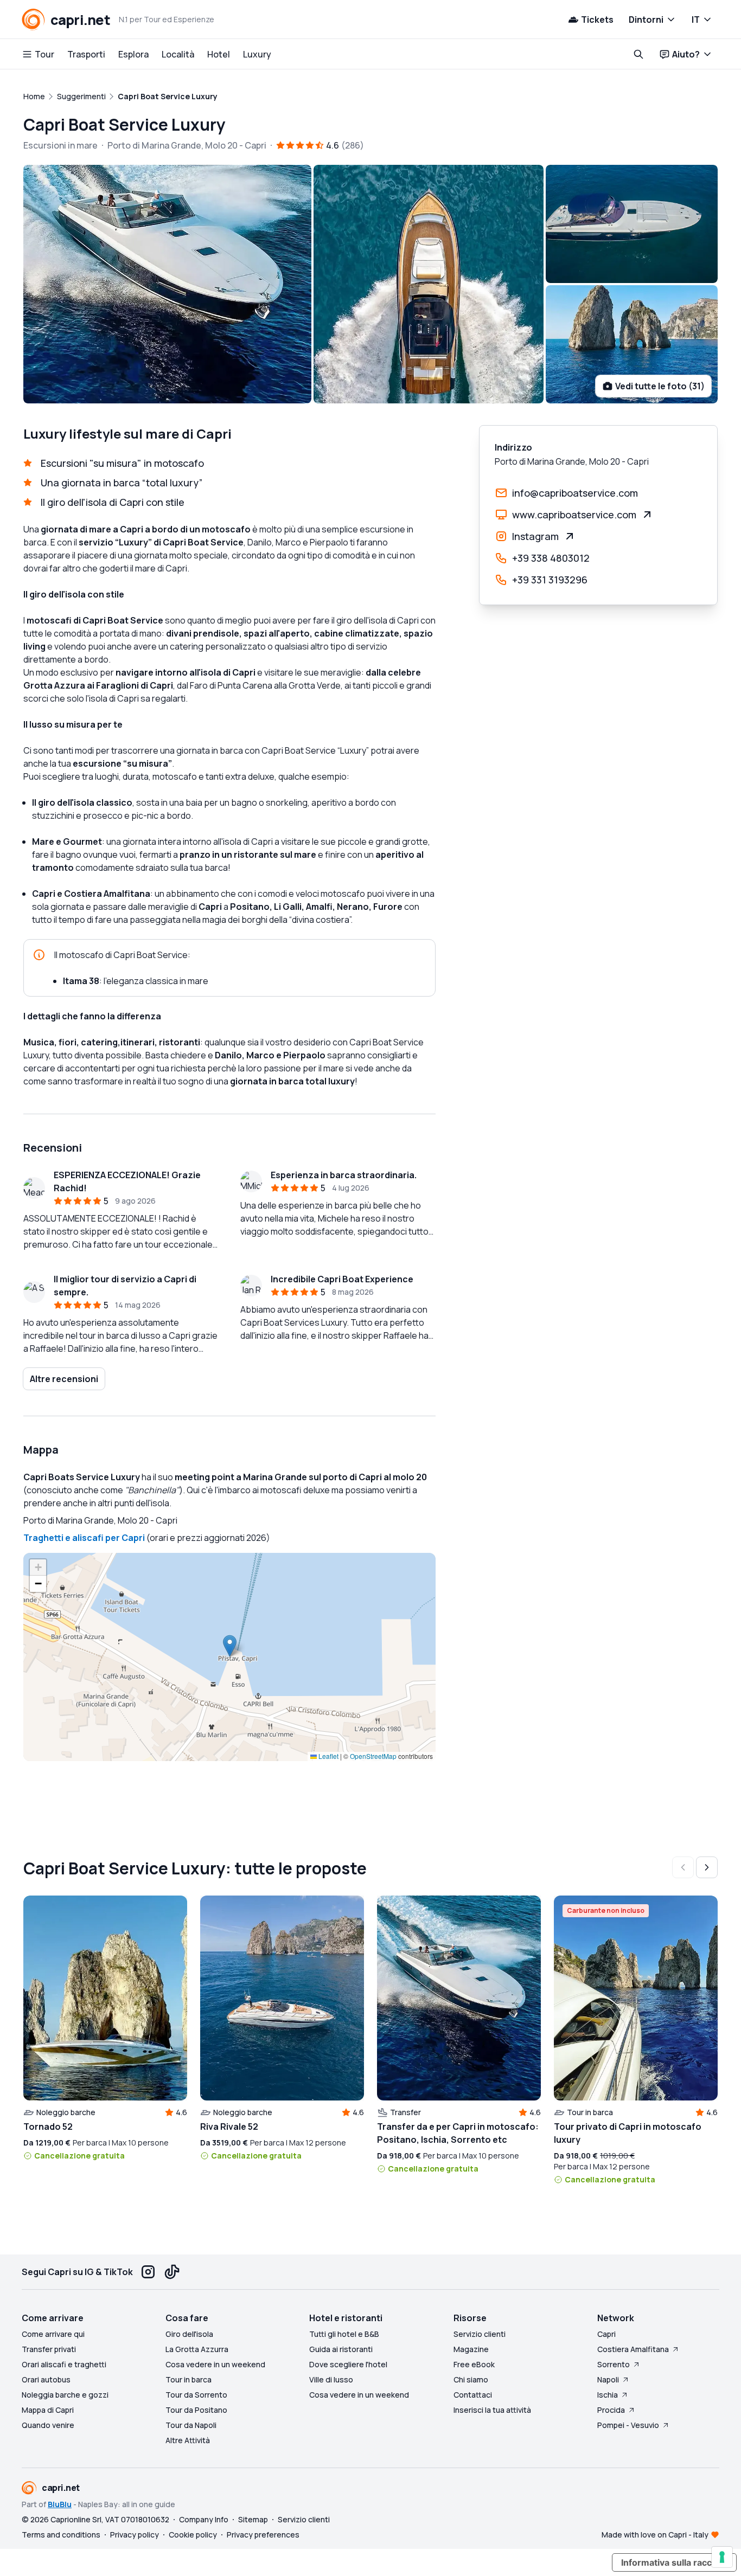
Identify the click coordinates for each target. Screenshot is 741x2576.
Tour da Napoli (191, 2425)
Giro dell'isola (189, 2334)
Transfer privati (49, 2349)
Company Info (204, 2519)
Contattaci (473, 2395)
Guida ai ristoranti (341, 2349)
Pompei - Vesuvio (628, 2425)
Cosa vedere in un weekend (215, 2364)
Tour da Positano (196, 2410)
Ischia (608, 2395)
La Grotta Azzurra (197, 2349)
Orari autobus (46, 2379)
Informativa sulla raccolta (674, 2562)
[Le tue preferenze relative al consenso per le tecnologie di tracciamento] (722, 2557)
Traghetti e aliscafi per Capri (84, 1538)
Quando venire (48, 2425)
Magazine (471, 2349)
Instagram (535, 536)
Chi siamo (471, 2379)
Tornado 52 (48, 2127)
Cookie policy (193, 2535)
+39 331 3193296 (550, 580)
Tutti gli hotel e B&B (344, 2334)
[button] (230, 1646)
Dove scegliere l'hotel (348, 2364)
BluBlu (60, 2504)
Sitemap (253, 2519)
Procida (611, 2410)
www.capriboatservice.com (574, 515)
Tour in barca (189, 2379)
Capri (606, 2334)
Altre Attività (188, 2440)
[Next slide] (707, 1867)
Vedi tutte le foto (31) (660, 386)
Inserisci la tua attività (492, 2410)
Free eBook (474, 2364)
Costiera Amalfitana (633, 2349)
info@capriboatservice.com (575, 493)
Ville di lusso (331, 2379)
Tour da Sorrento (196, 2395)
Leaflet (328, 1756)
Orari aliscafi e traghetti (64, 2364)
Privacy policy (135, 2535)
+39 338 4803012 (551, 558)
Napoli (608, 2379)
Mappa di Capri (48, 2410)
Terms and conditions (61, 2535)
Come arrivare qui (53, 2334)
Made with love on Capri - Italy (655, 2535)
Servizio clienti (480, 2334)
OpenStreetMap (373, 1756)
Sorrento (614, 2364)
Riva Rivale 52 (229, 2127)
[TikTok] (172, 2272)
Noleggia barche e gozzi (65, 2395)
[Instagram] (148, 2272)
